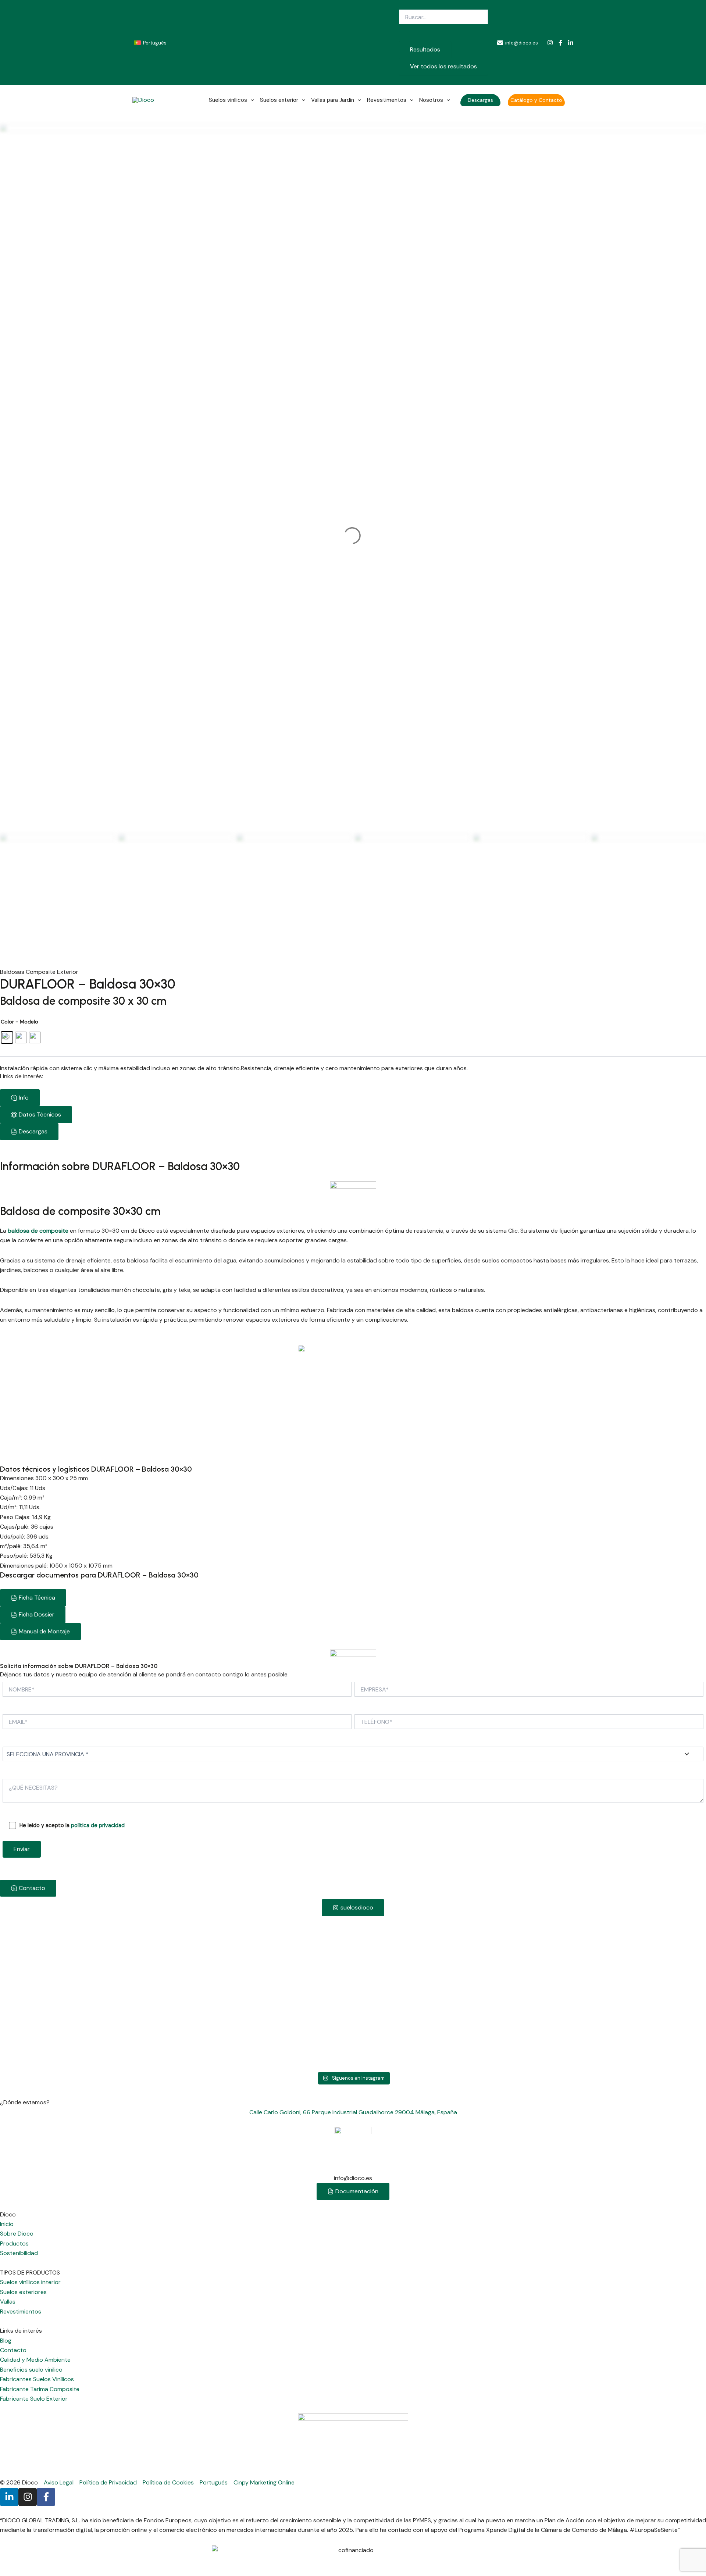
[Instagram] (550, 43)
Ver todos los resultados (443, 66)
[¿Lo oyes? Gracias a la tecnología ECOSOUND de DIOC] (637, 1955)
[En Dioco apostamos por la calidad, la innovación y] (495, 1959)
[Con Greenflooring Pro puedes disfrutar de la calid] (69, 1974)
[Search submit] (410, 33)
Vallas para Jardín (333, 100)
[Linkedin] (571, 43)
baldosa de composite (37, 1231)
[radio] (7, 1037)
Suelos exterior (279, 100)
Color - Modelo (19, 1022)
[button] (480, 100)
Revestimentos (387, 100)
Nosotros (431, 100)
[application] (251, 100)
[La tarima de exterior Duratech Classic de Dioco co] (353, 1993)
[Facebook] (560, 43)
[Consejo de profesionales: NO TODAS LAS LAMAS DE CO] (211, 1950)
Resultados (425, 49)
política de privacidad (98, 1825)
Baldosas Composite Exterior (39, 972)
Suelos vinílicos (228, 100)
